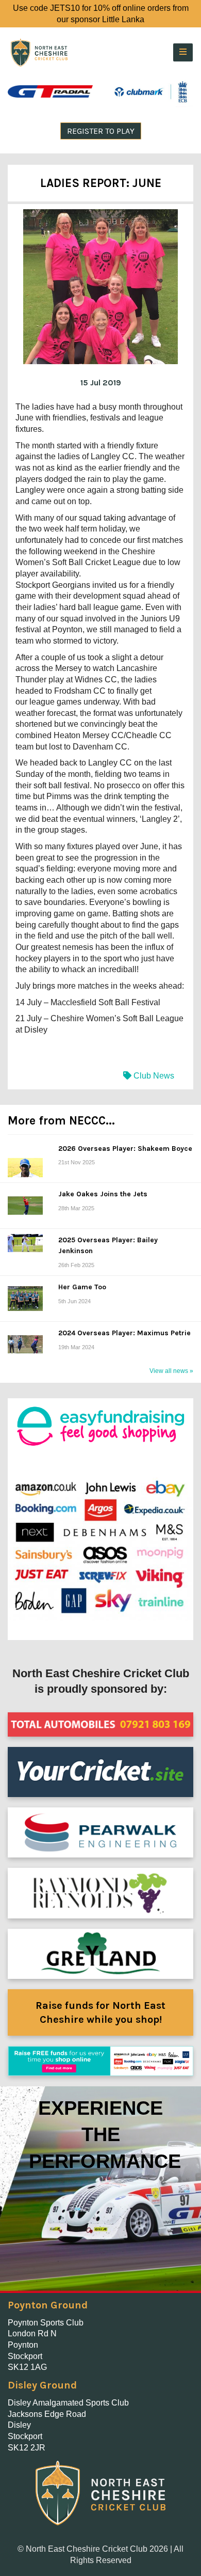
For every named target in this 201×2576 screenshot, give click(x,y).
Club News (153, 1076)
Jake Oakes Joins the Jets (103, 1194)
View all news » (171, 1371)
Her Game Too (82, 1287)
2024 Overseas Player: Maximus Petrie (124, 1333)
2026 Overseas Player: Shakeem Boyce (125, 1149)
